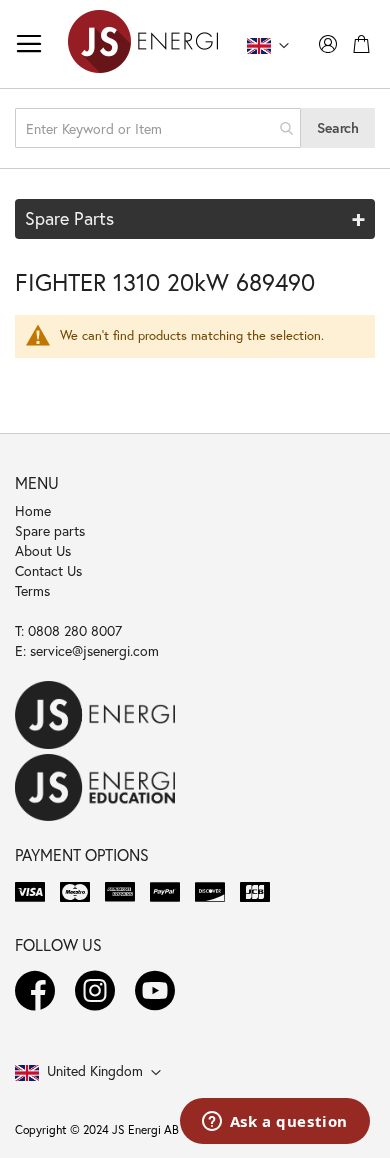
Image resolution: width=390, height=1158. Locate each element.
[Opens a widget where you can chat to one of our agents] (274, 1123)
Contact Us (48, 570)
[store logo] (143, 44)
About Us (43, 550)
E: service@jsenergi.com (87, 650)
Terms (32, 590)
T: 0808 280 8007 (68, 630)
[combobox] (158, 128)
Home (33, 510)
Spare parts (50, 530)
